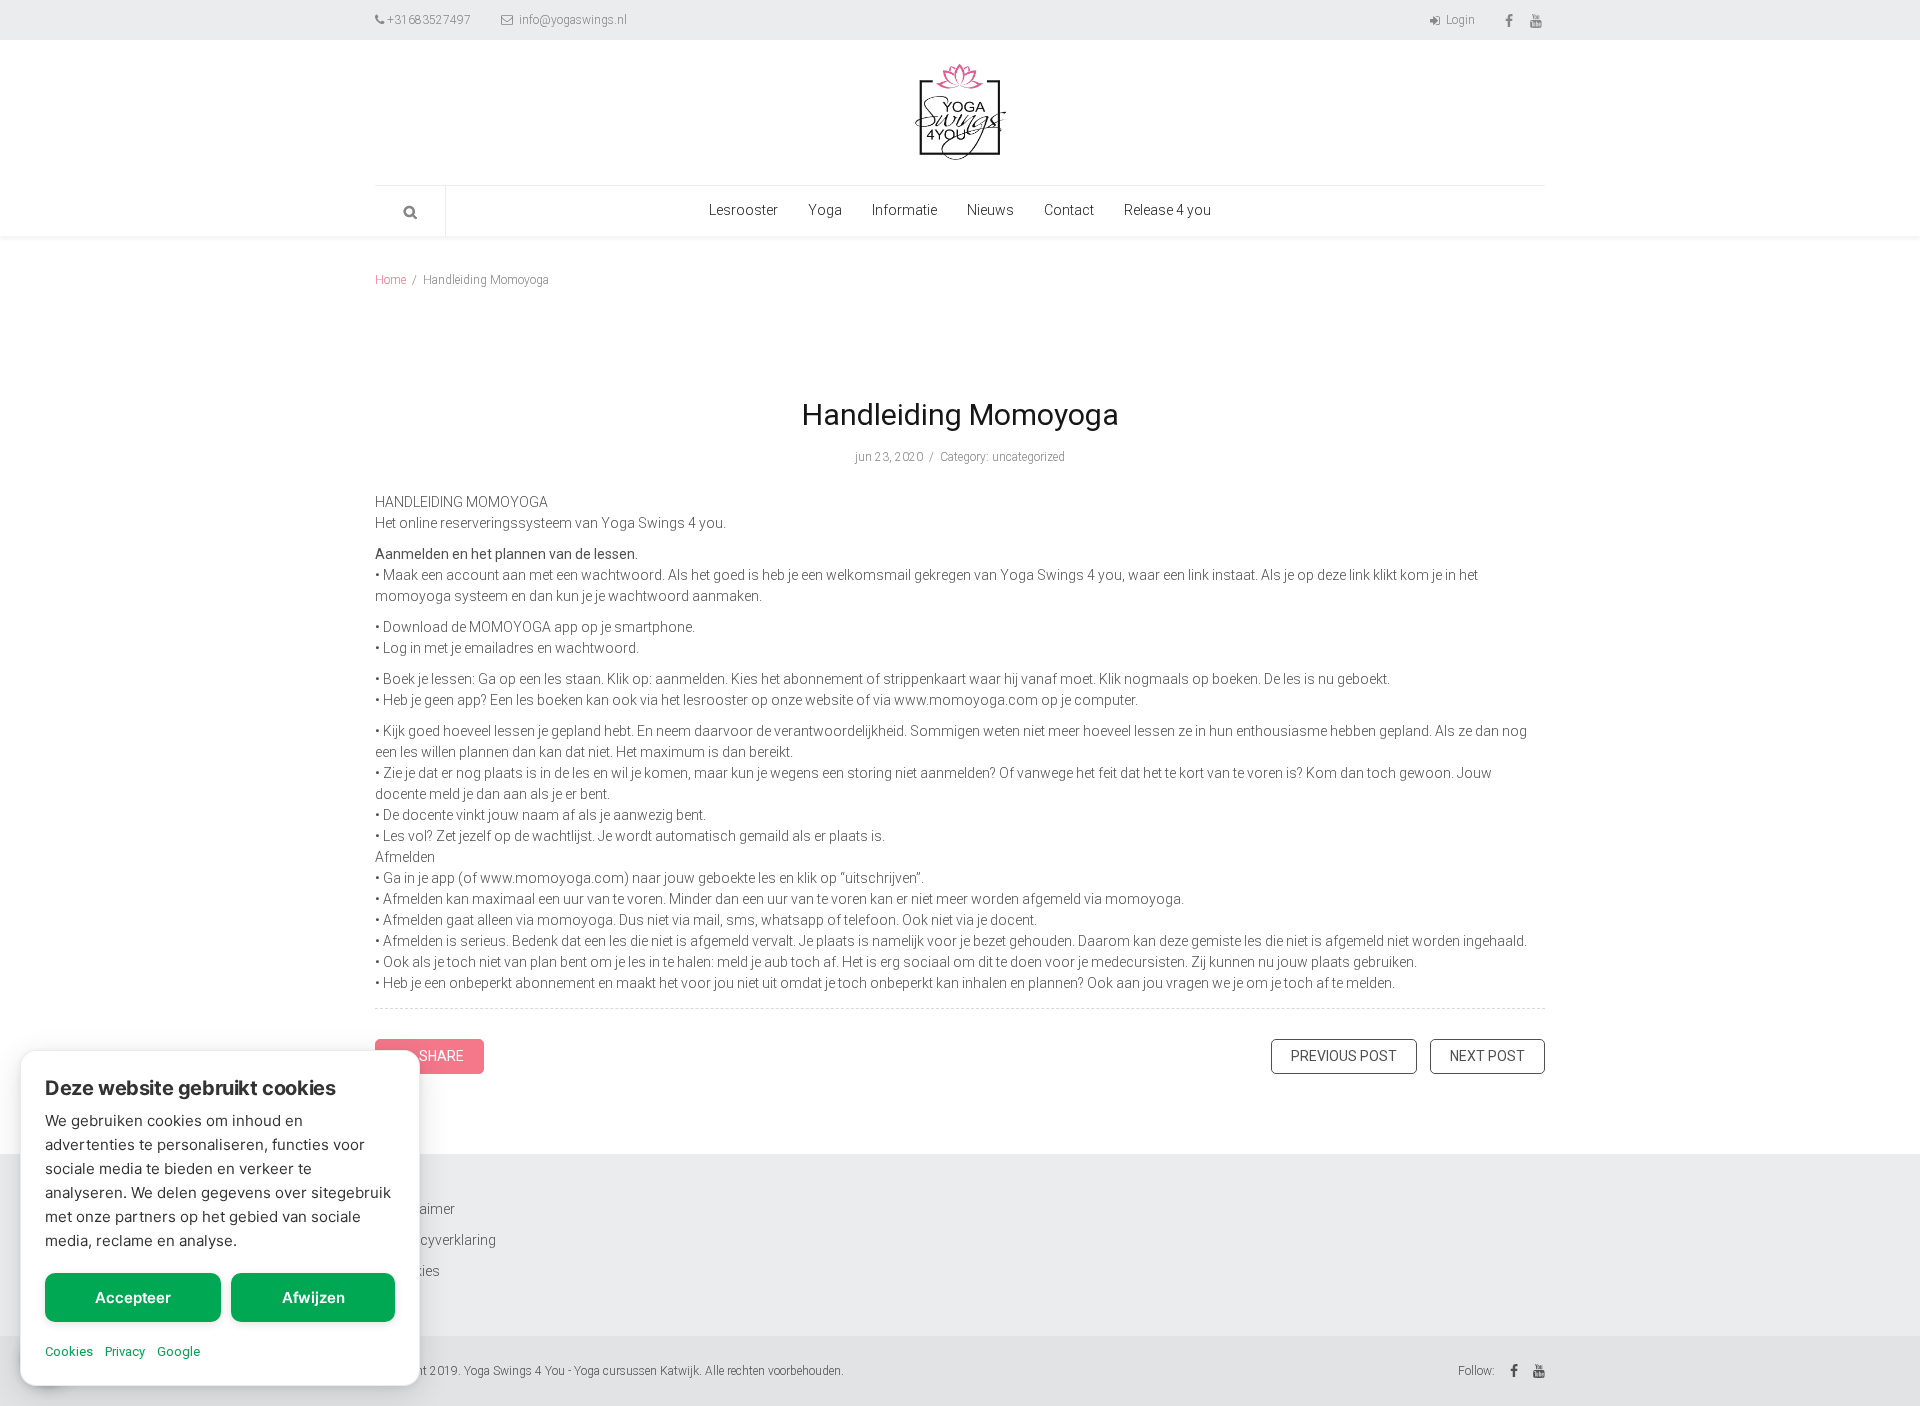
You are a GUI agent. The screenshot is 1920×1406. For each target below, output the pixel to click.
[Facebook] (1510, 20)
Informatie (904, 210)
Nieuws (990, 210)
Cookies (69, 1351)
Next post (1487, 1056)
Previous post (1344, 1056)
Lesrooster (743, 210)
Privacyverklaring (442, 1240)
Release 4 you (1167, 210)
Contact (1069, 210)
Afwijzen (313, 1297)
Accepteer (133, 1297)
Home (390, 280)
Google (178, 1351)
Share (441, 1056)
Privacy (125, 1351)
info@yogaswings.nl (571, 20)
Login (1459, 20)
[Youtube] (1537, 20)
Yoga (825, 210)
